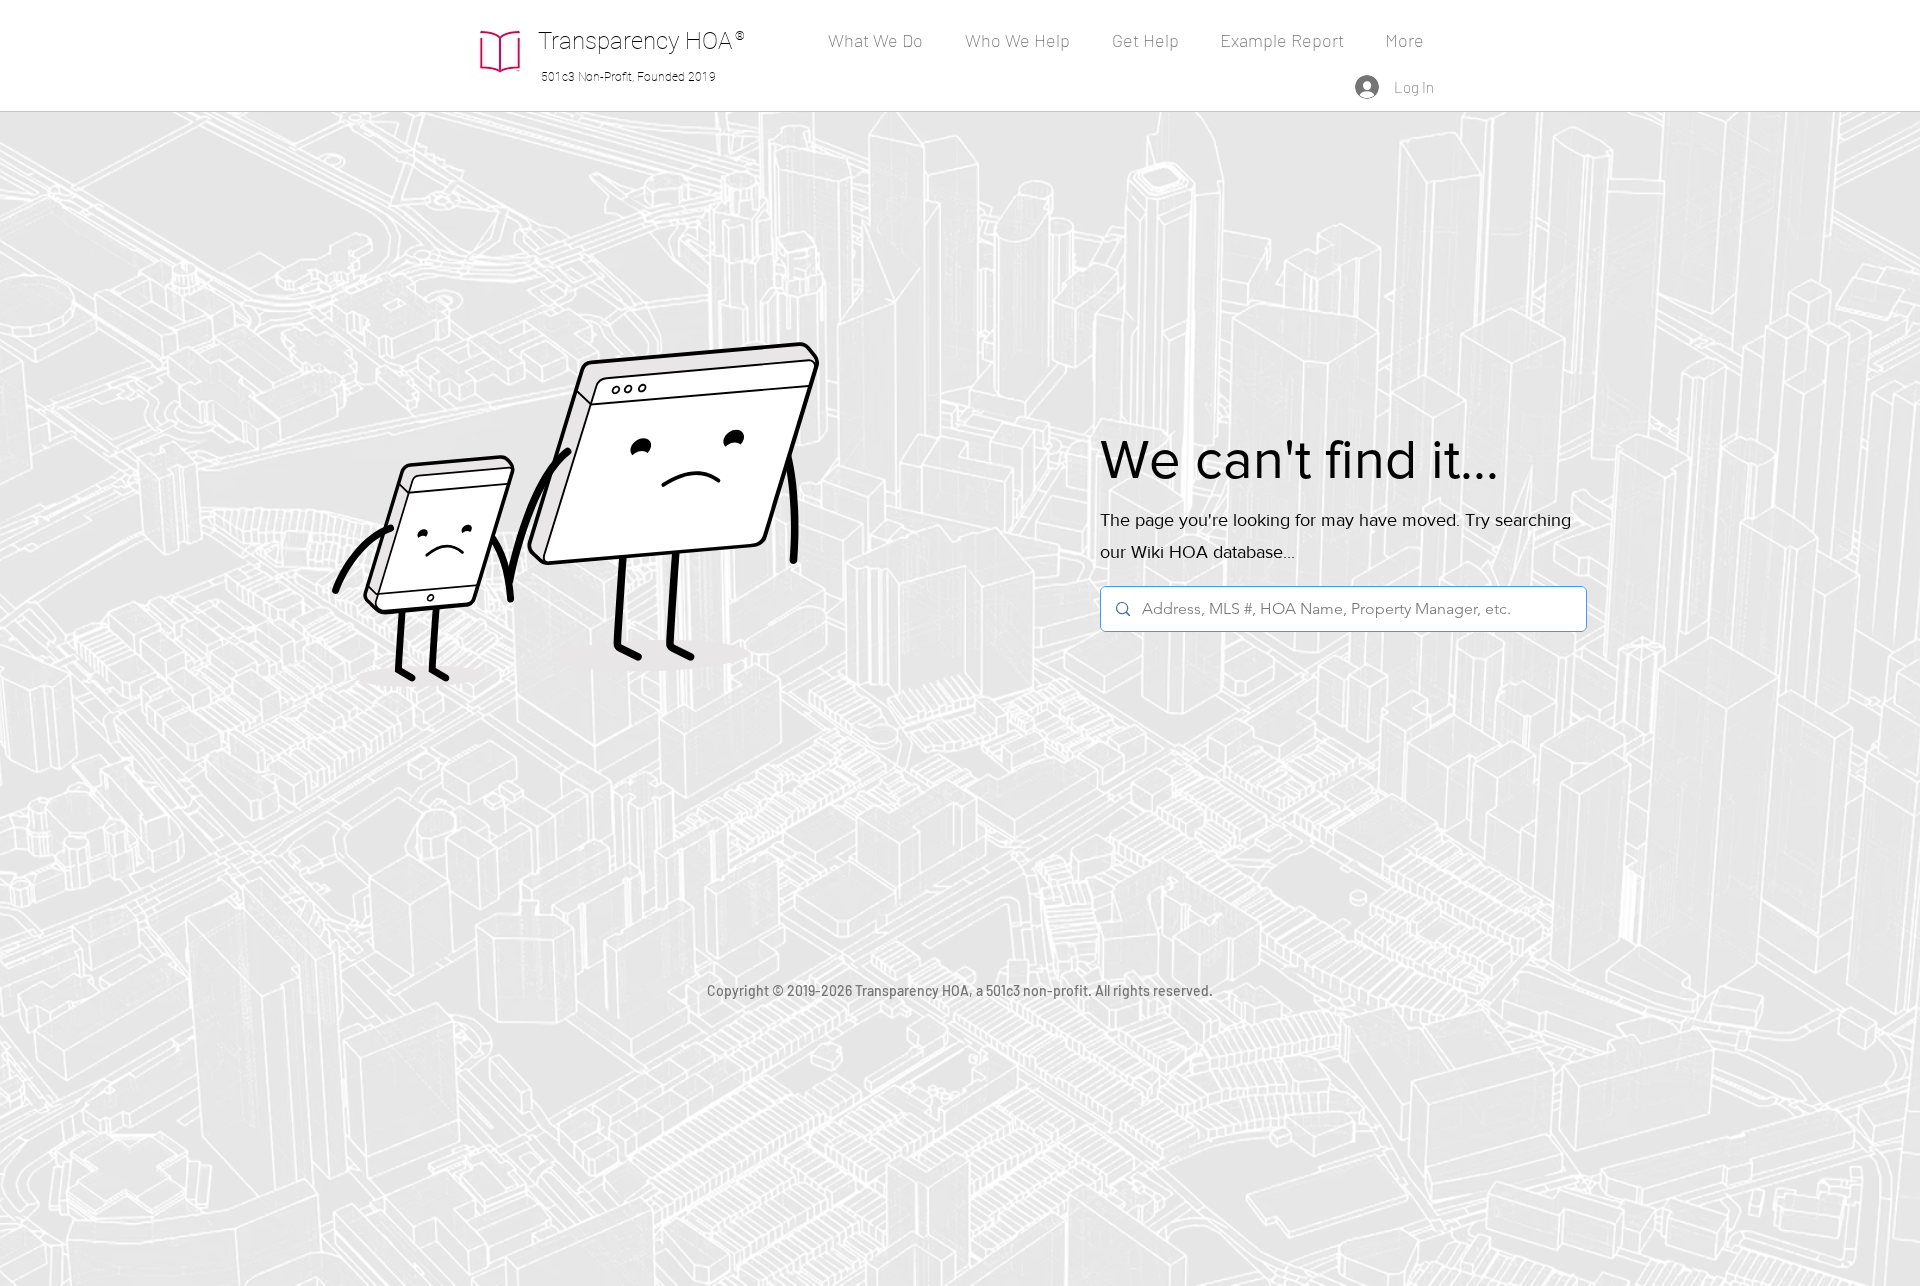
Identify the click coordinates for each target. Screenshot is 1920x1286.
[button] (1023, 40)
